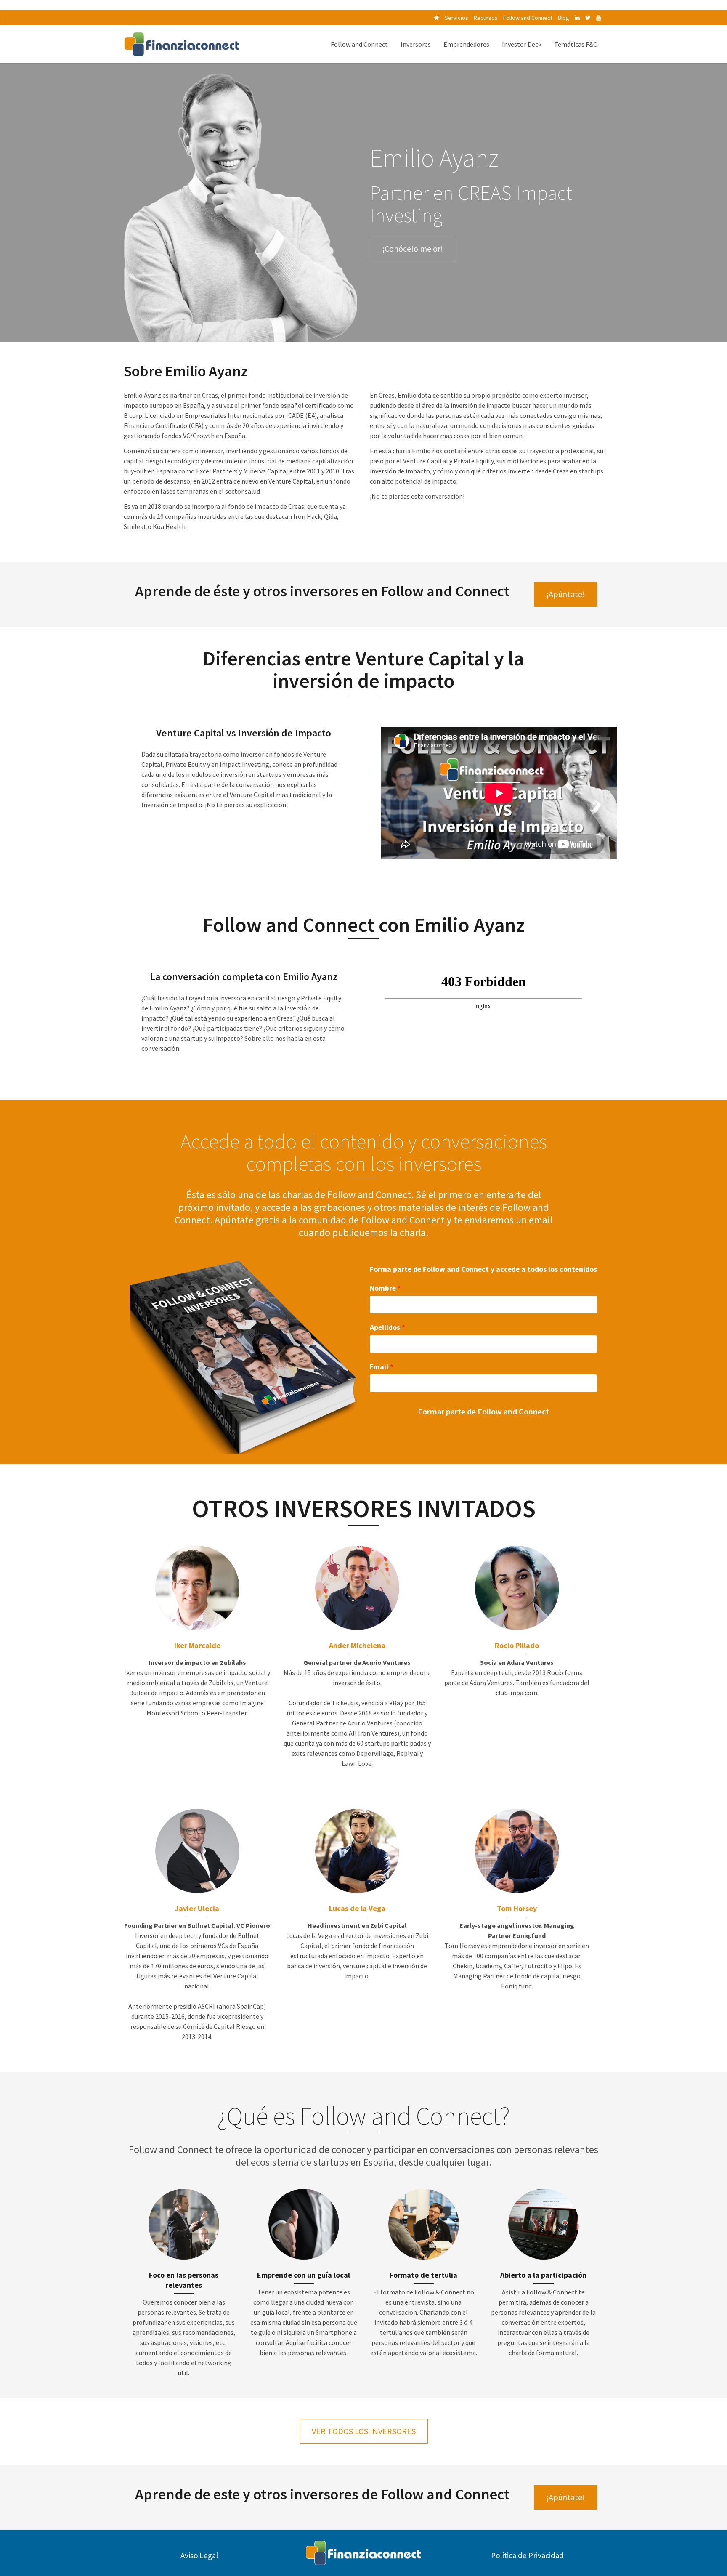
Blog (564, 18)
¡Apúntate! (565, 594)
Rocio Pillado (517, 1645)
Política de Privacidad (527, 2555)
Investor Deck (522, 44)
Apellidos (385, 1327)
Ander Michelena (357, 1645)
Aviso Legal (199, 2555)
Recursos (486, 18)
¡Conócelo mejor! (413, 249)
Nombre (383, 1288)
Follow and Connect (528, 18)
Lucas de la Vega (357, 1908)
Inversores (416, 44)
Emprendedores (466, 44)
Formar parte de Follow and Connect (483, 1411)
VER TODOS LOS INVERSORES (364, 2431)
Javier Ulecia (197, 1908)
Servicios (456, 18)
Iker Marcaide (197, 1645)
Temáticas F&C (576, 44)
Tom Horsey (517, 1908)
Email (379, 1367)
